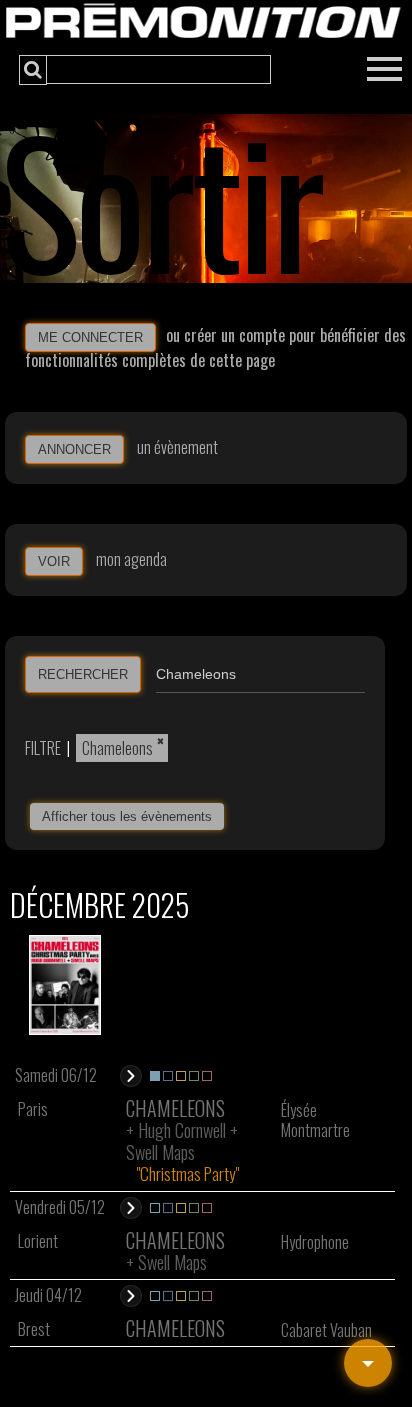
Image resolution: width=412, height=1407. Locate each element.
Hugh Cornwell (182, 1130)
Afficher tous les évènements (127, 816)
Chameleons (117, 748)
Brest (34, 1329)
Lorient (38, 1241)
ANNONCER (74, 449)
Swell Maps (160, 1152)
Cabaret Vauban (326, 1330)
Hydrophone (315, 1242)
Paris (33, 1109)
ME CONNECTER (90, 337)
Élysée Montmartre (315, 1120)
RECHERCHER (83, 674)
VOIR (54, 561)
